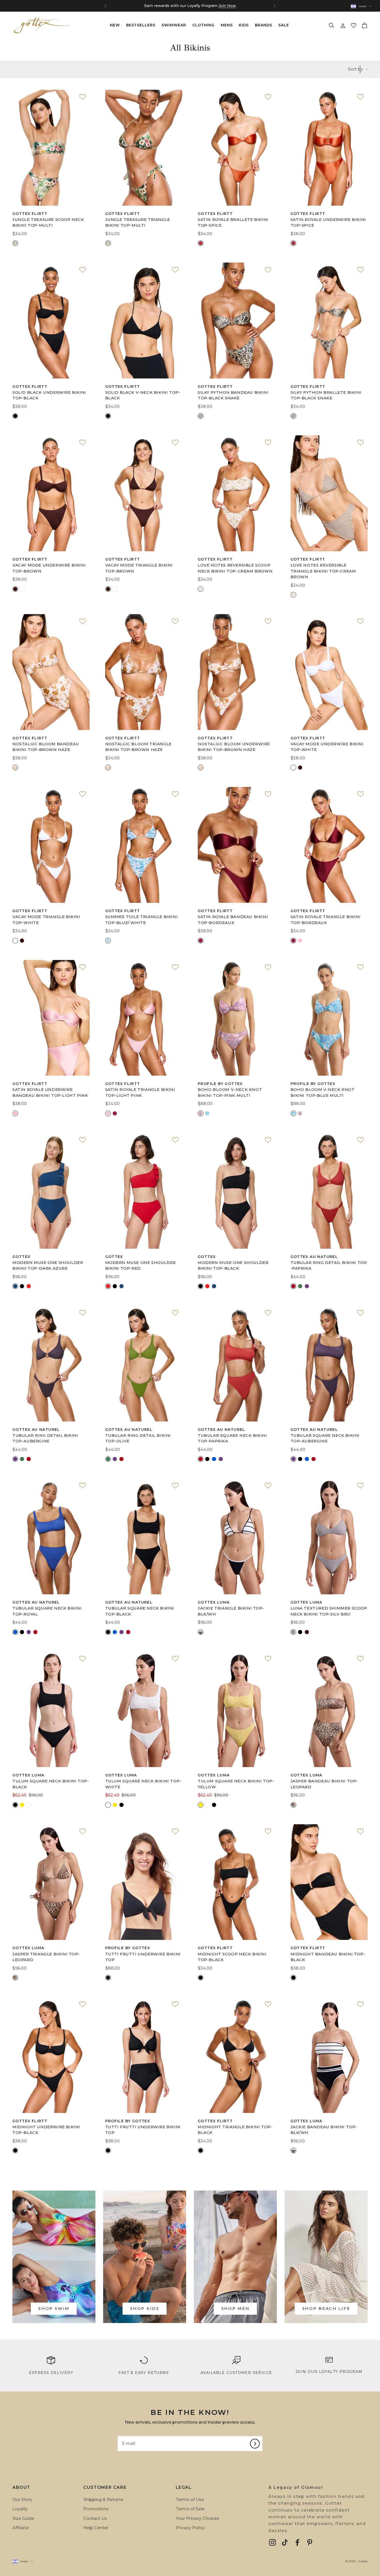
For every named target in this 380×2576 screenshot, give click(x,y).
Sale (284, 25)
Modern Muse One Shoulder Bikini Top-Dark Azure (48, 1265)
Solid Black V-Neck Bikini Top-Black (143, 395)
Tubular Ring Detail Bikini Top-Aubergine (45, 1438)
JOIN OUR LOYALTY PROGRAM (329, 2372)
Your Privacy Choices (197, 2518)
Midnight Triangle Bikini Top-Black (235, 2130)
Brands (264, 25)
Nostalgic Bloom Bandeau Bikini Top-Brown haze (46, 747)
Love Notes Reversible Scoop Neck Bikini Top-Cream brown (235, 568)
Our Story (22, 2500)
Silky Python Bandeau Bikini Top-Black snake (233, 395)
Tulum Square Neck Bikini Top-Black (51, 1784)
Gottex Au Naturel (314, 1257)
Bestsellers (141, 25)
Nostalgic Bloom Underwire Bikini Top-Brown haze (234, 747)
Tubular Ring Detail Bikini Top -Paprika (329, 1265)
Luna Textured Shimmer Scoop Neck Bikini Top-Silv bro (329, 1611)
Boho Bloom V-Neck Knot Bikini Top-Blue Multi (323, 1092)
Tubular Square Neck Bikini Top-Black (140, 1611)
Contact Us (95, 2518)
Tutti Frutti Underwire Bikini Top (143, 1957)
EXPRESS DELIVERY (51, 2373)
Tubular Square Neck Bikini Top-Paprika (232, 1438)
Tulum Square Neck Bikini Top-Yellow (236, 1784)
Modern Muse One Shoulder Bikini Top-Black (233, 1265)
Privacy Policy (190, 2528)
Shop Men (235, 2308)
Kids (244, 25)
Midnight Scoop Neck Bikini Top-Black (232, 1957)
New (115, 25)
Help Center (96, 2528)
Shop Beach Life (326, 2308)
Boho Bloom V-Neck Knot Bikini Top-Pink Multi (230, 1092)
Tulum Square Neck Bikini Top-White (143, 1784)
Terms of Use (190, 2500)
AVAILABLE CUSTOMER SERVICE (236, 2373)
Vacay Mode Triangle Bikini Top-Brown (139, 568)
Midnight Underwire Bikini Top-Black (46, 2130)
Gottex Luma (214, 1602)
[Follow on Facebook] (297, 2542)
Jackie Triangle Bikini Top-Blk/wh (231, 1611)
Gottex (21, 1257)
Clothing (203, 25)
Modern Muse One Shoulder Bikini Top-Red (140, 1265)
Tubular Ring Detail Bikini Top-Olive (138, 1438)
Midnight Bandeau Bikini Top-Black (328, 1957)
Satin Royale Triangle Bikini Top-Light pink (140, 1092)
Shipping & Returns (103, 2500)
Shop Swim (54, 2308)
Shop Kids (145, 2308)
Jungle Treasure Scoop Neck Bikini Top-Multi (48, 222)
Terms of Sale (190, 2509)
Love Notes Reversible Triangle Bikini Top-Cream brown (323, 571)
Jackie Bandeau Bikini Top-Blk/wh (324, 2130)
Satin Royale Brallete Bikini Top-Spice (233, 222)
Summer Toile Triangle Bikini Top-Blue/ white (142, 920)
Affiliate (21, 2528)
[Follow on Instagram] (272, 2542)
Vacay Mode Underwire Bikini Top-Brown (49, 568)
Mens (227, 25)
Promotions (96, 2509)
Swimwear (174, 25)
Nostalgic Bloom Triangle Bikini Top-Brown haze (138, 747)
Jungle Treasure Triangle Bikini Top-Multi (138, 222)
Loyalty (20, 2509)
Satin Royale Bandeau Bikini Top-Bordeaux (233, 920)
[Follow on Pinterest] (310, 2542)
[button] (354, 25)
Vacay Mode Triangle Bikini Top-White (46, 920)
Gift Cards (199, 6)
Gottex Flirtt (30, 214)
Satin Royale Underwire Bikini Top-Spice (328, 222)
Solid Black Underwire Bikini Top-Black (49, 395)
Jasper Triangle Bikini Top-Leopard (46, 1957)
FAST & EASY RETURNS (144, 2373)
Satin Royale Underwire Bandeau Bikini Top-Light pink (50, 1092)
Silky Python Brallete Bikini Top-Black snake (326, 395)
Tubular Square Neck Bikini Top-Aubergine (325, 1438)
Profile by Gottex (220, 1084)
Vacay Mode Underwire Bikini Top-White (327, 747)
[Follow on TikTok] (285, 2542)
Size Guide (23, 2518)
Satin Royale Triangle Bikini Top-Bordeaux (326, 920)
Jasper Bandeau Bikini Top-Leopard (324, 1784)
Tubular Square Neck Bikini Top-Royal (47, 1611)
